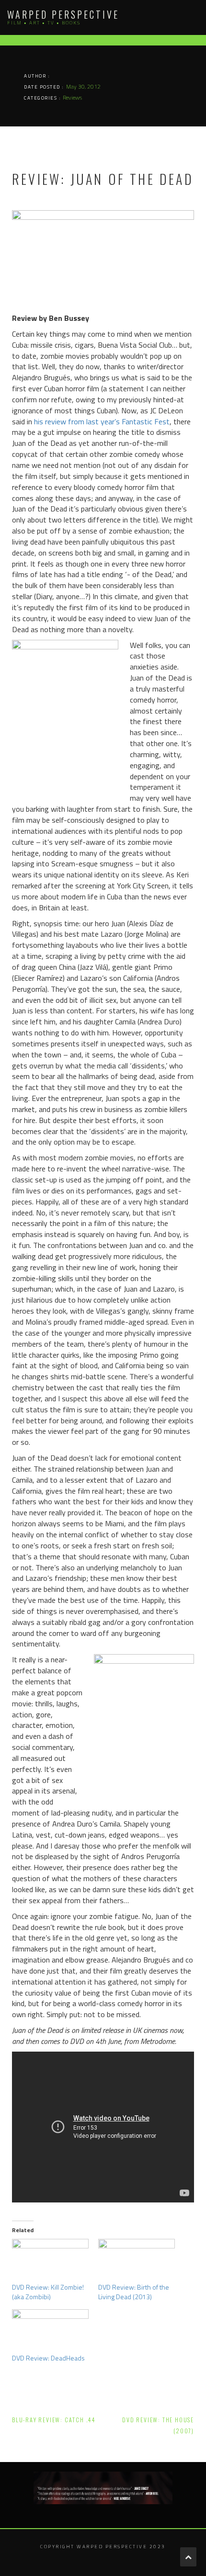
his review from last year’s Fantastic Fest (102, 421)
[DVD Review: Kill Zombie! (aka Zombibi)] (50, 2261)
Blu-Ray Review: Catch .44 (54, 2420)
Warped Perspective (63, 14)
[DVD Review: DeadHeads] (50, 2331)
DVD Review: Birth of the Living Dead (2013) (134, 2292)
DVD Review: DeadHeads (48, 2358)
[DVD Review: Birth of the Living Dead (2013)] (137, 2261)
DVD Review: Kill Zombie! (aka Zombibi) (48, 2292)
